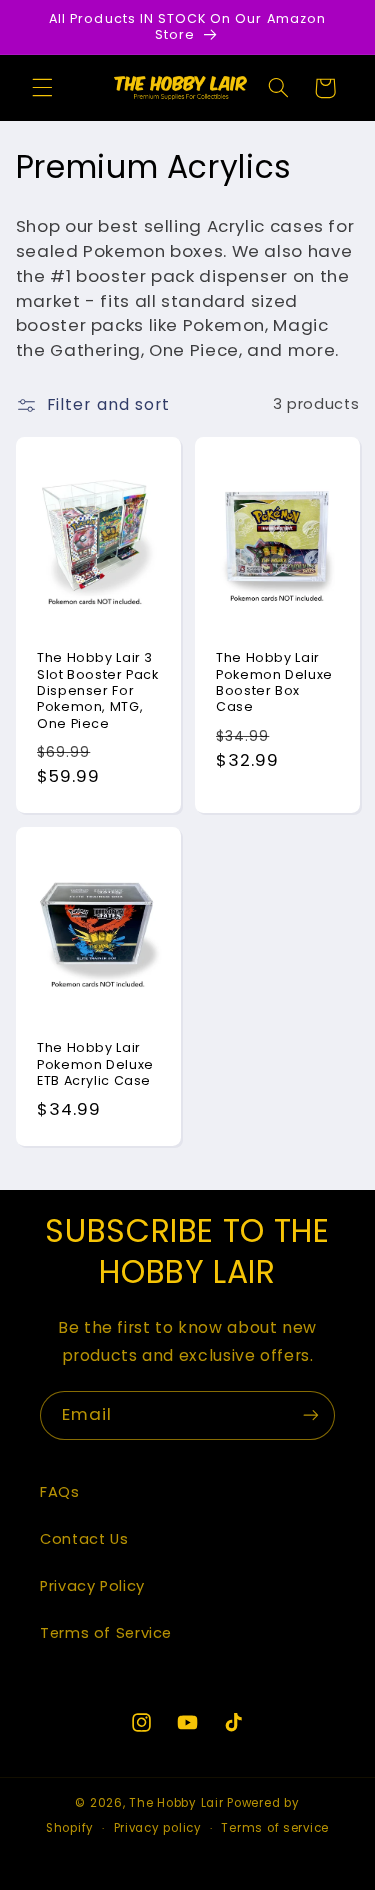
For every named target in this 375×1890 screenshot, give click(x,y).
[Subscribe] (311, 1415)
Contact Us (84, 1539)
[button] (42, 88)
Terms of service (275, 1828)
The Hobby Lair (176, 1803)
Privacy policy (158, 1828)
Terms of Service (106, 1633)
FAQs (60, 1492)
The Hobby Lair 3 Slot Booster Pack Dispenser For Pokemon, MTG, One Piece (98, 690)
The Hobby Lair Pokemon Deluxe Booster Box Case (274, 682)
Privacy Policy (92, 1586)
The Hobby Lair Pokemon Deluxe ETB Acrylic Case (95, 1064)
